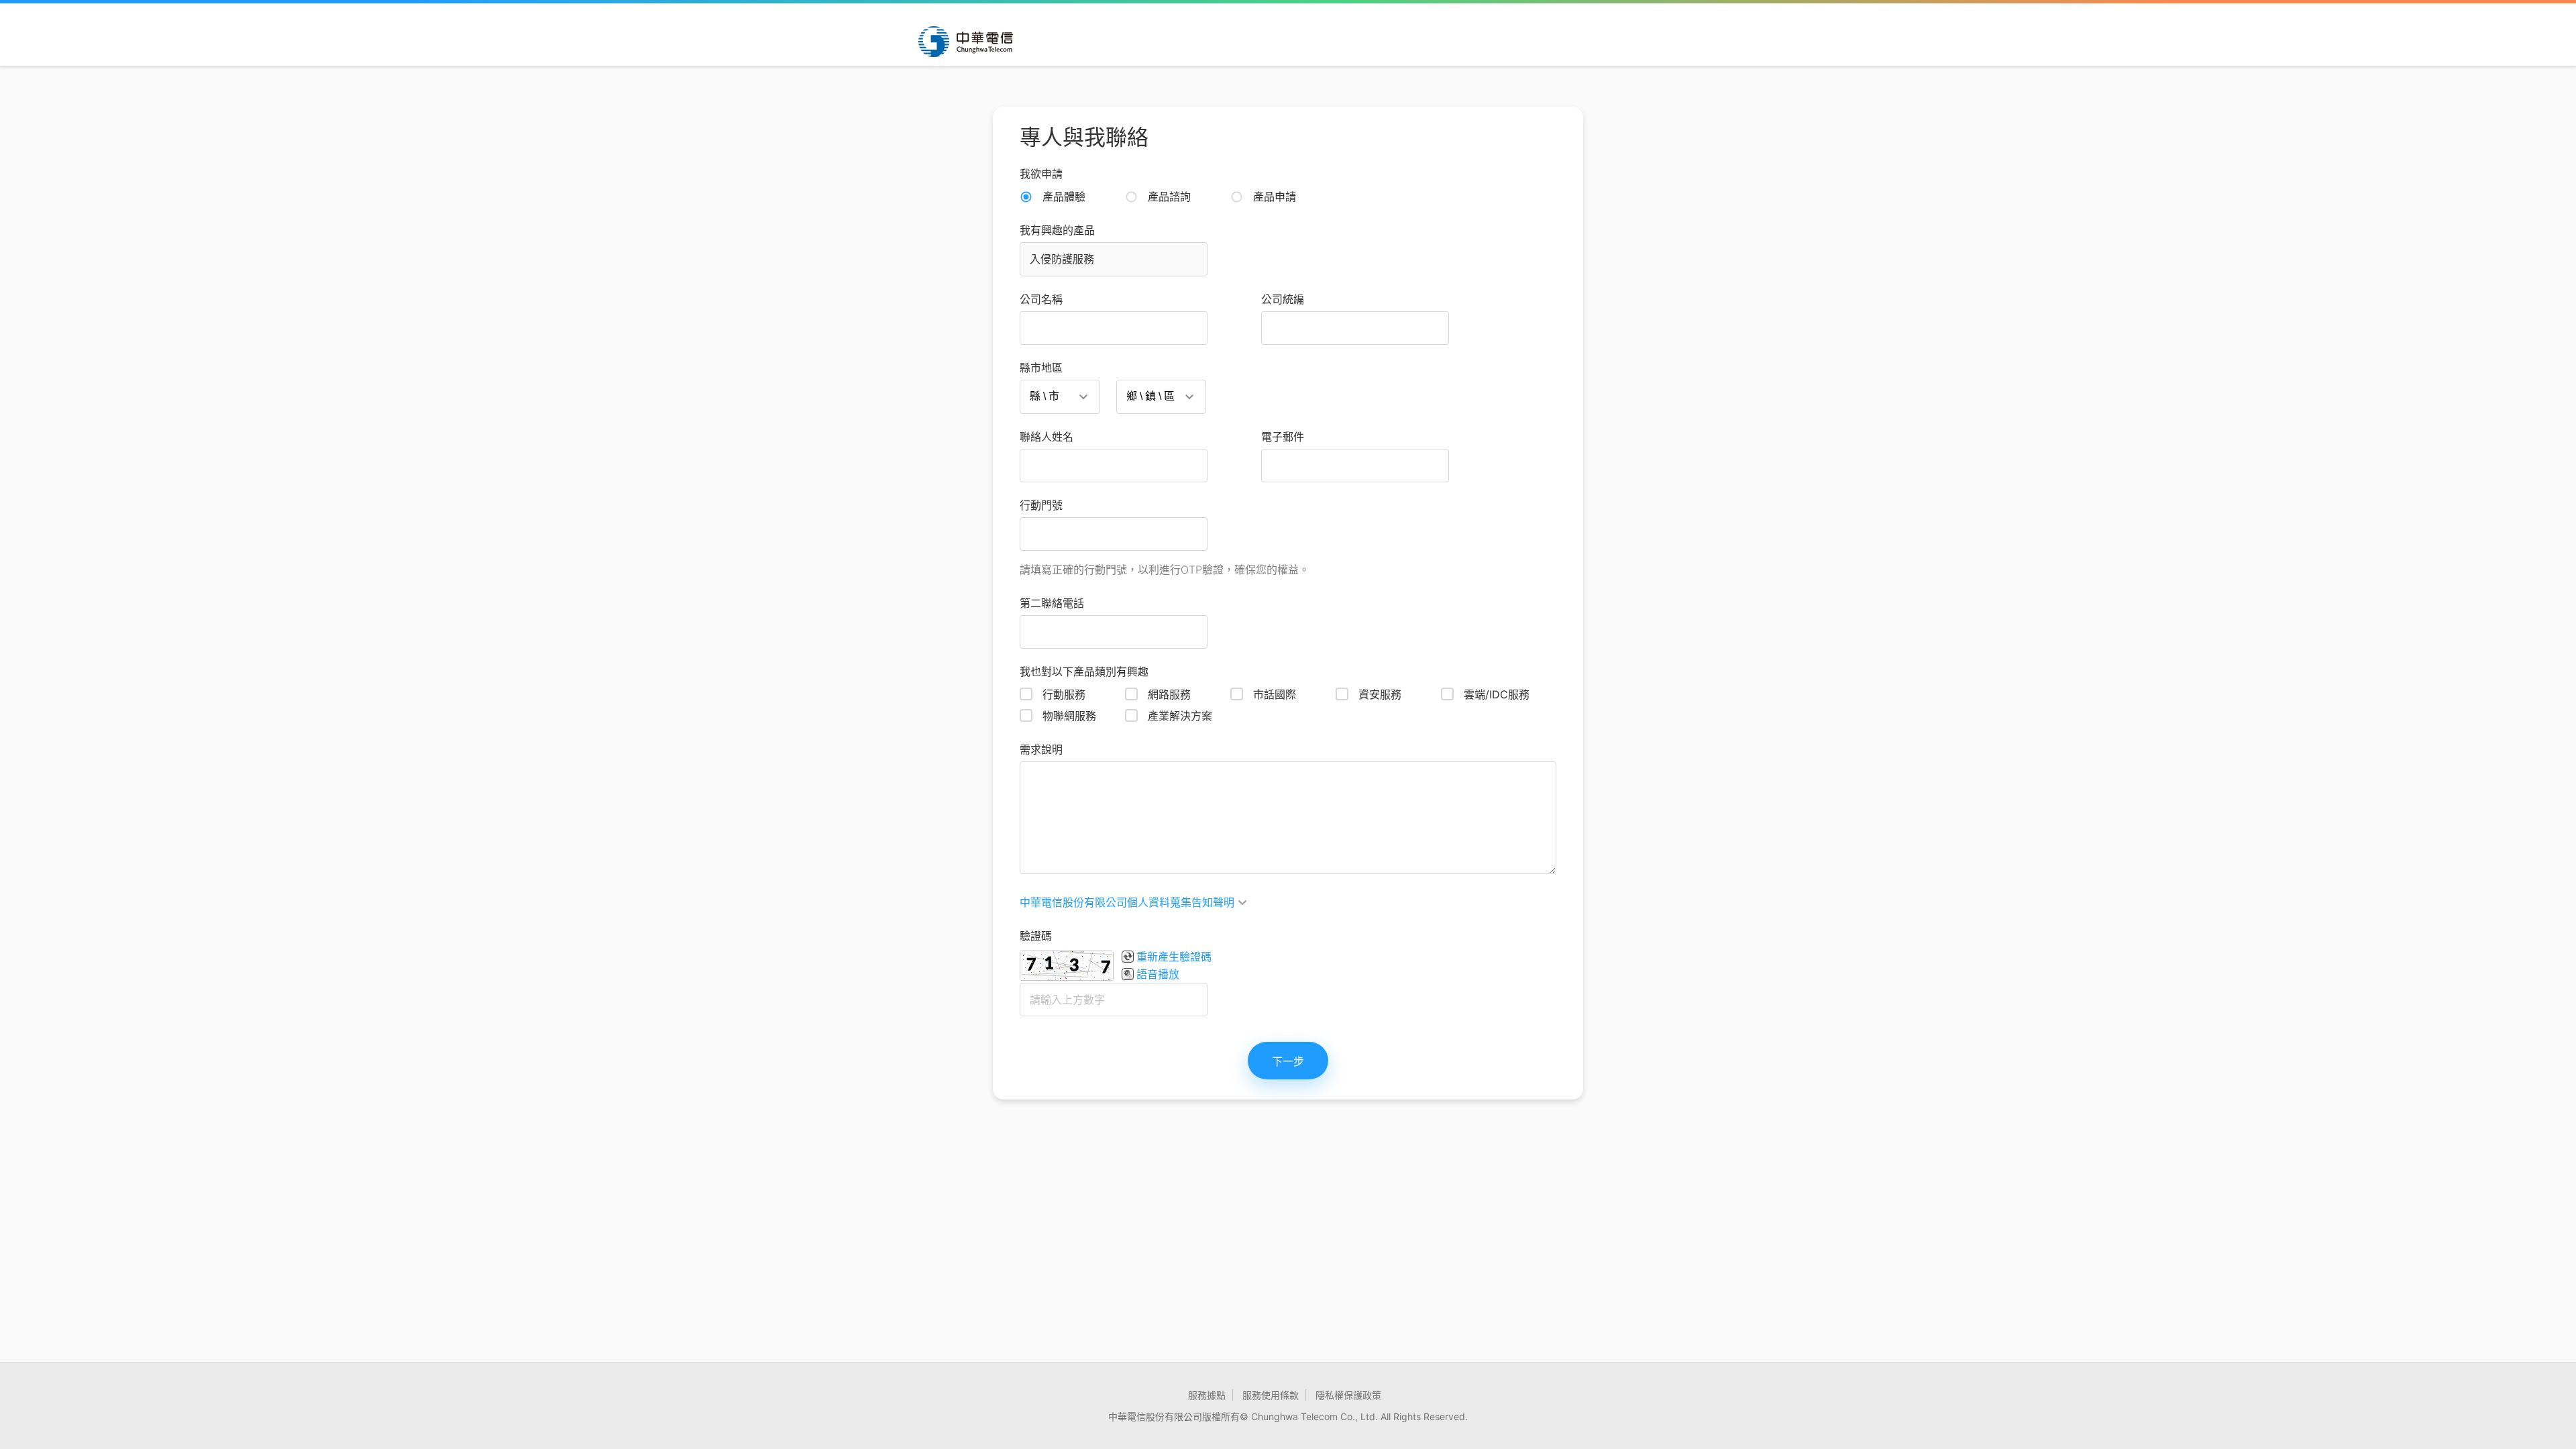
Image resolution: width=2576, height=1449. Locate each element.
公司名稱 (1041, 299)
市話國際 (1275, 694)
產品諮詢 (1169, 197)
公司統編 (1283, 299)
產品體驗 (1064, 197)
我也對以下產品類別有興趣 (1084, 672)
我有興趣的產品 (1057, 230)
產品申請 (1275, 197)
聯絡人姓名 (1046, 437)
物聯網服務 (1069, 716)
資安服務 (1380, 694)
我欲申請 (1041, 174)
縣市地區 (1041, 368)
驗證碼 (1036, 936)
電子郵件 (1283, 437)
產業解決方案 (1180, 716)
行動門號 (1041, 505)
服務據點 (1207, 1395)
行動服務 (1064, 694)
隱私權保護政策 (1348, 1395)
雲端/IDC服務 (1497, 694)
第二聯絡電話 (1052, 603)
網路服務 (1169, 694)
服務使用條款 (1271, 1395)
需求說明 (1041, 749)
